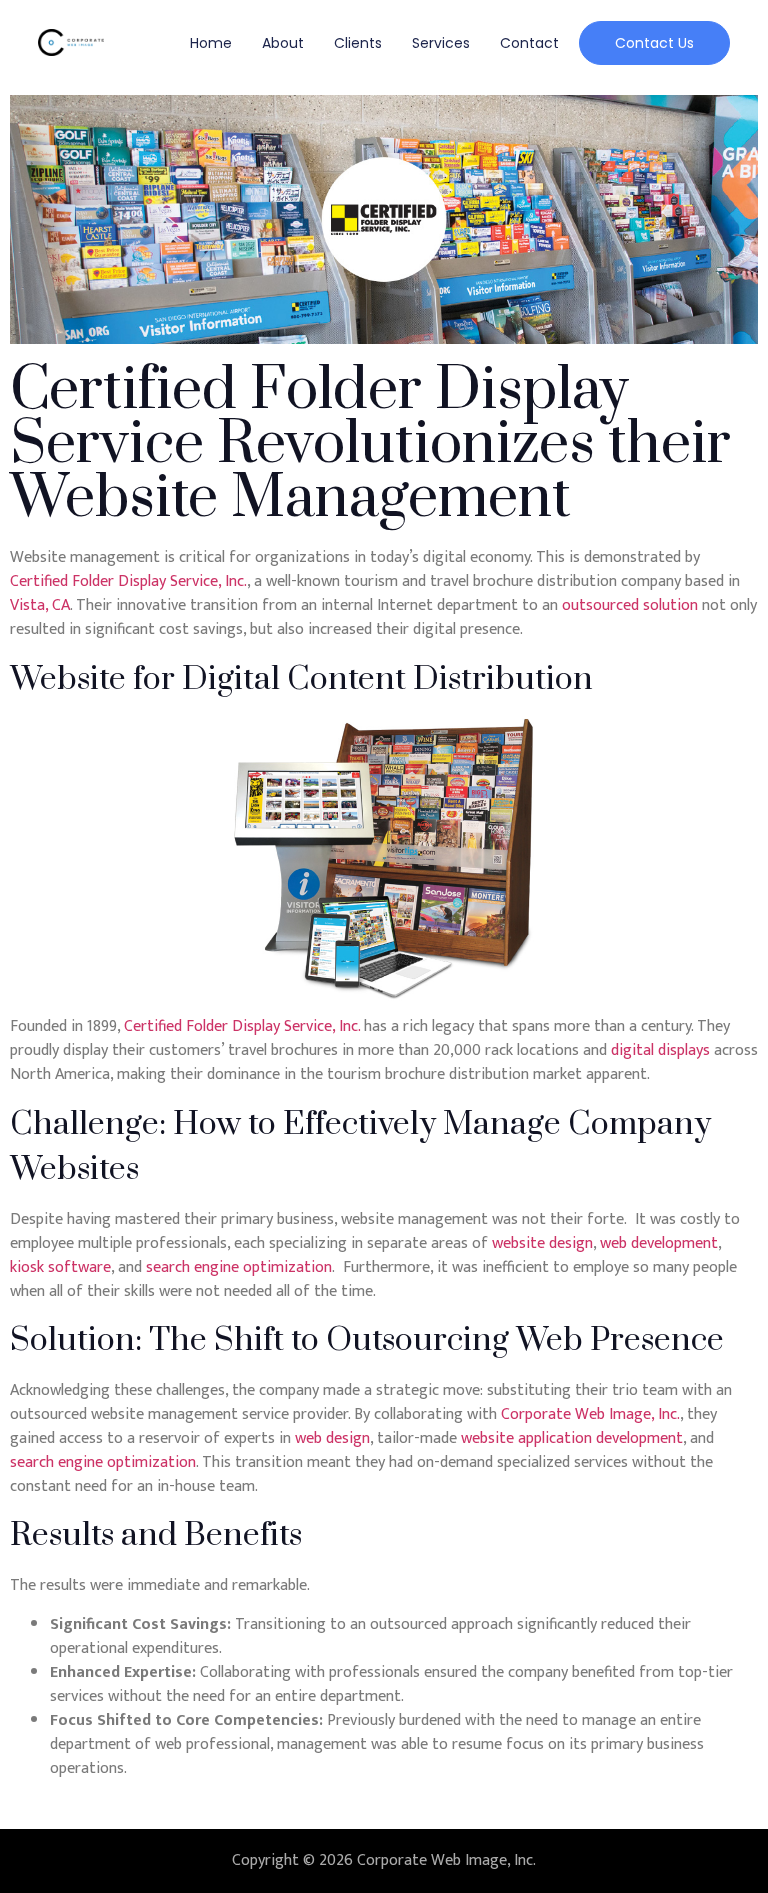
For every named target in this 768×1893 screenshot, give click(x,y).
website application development (572, 1438)
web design (332, 1438)
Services (441, 43)
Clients (358, 43)
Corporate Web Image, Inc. (590, 1414)
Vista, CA (40, 605)
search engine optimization (239, 1267)
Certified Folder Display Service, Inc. (128, 581)
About (283, 43)
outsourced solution (630, 605)
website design (542, 1243)
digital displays (660, 1050)
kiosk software (60, 1267)
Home (211, 43)
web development (659, 1243)
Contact (529, 43)
